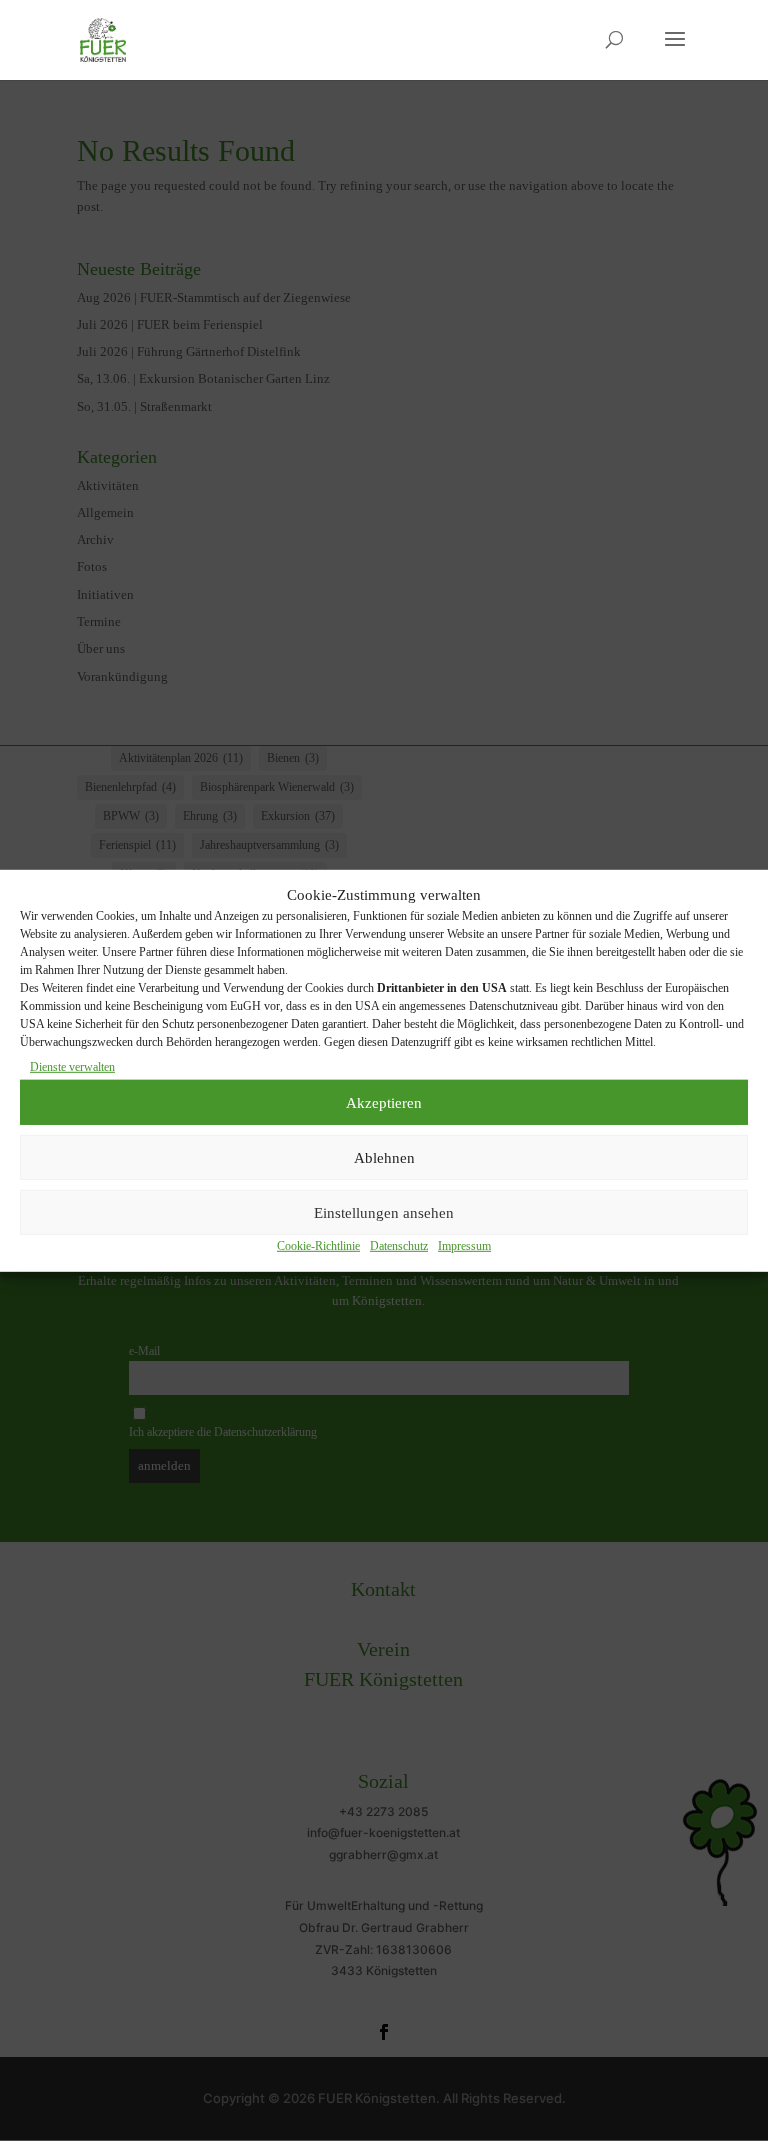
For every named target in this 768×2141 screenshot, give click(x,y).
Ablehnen (384, 1157)
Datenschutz (399, 1246)
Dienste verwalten (72, 1067)
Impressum (464, 1246)
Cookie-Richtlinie (318, 1246)
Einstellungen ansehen (384, 1212)
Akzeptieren (384, 1102)
